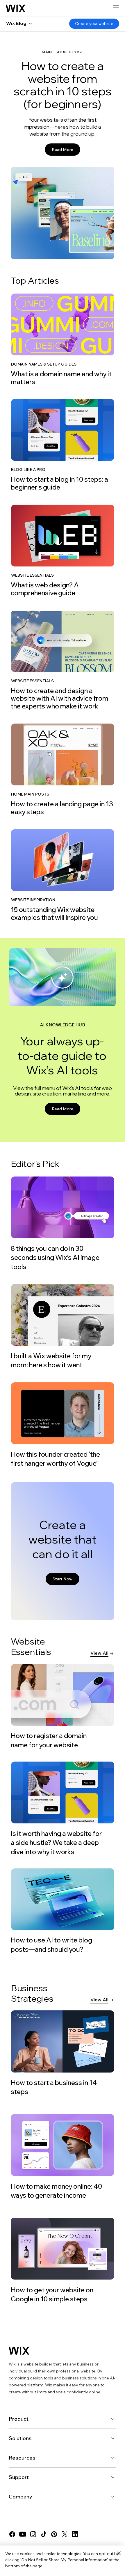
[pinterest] (54, 2534)
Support (19, 2477)
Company (20, 2497)
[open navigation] (116, 8)
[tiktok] (44, 2534)
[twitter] (65, 2534)
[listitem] (62, 339)
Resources (22, 2458)
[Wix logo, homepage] (16, 8)
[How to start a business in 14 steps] (62, 2053)
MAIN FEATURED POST (63, 52)
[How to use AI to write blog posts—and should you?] (63, 1911)
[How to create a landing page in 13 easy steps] (62, 770)
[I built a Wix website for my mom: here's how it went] (62, 1327)
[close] (119, 2554)
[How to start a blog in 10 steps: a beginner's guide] (62, 445)
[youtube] (23, 2534)
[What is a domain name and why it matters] (62, 340)
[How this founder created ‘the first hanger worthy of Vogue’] (62, 1425)
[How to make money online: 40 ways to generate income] (62, 2157)
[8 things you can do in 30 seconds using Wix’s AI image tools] (62, 1224)
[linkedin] (75, 2534)
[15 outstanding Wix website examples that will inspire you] (62, 875)
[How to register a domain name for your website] (63, 1707)
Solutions (20, 2438)
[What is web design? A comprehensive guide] (62, 551)
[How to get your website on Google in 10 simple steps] (62, 2261)
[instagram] (33, 2534)
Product (19, 2419)
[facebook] (12, 2534)
